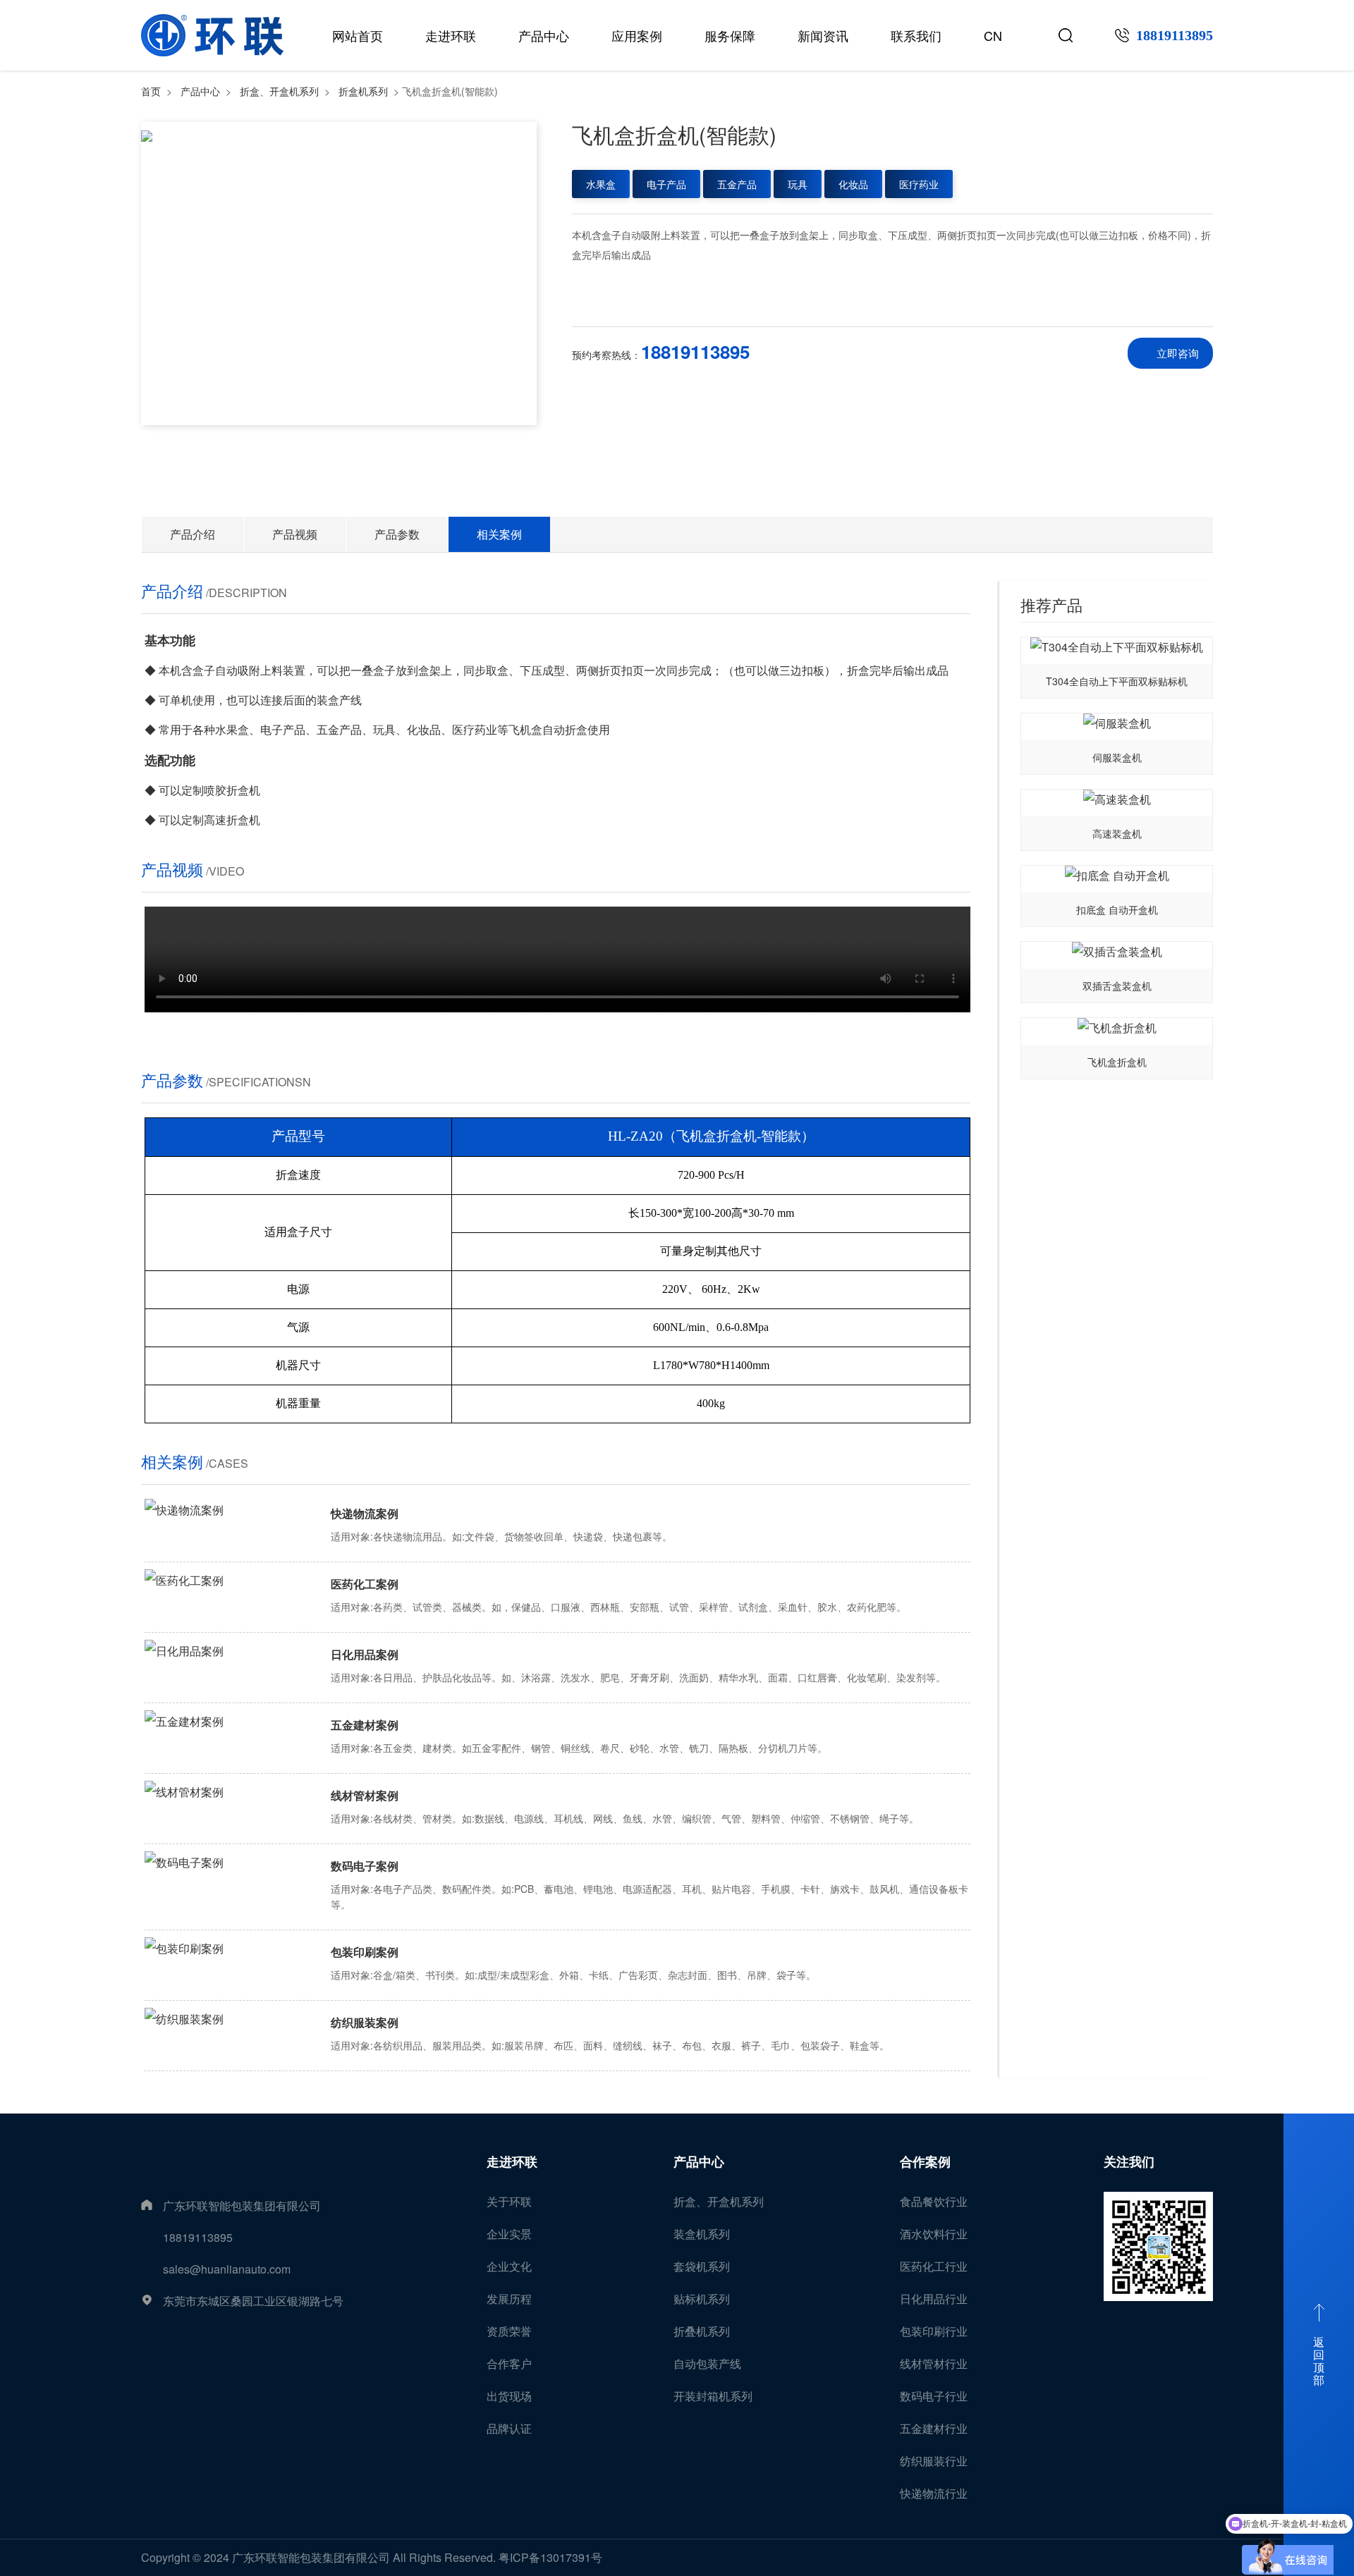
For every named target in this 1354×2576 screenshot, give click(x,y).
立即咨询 (1178, 353)
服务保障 (730, 35)
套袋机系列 (702, 2266)
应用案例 (637, 35)
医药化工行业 (934, 2266)
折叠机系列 (702, 2331)
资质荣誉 (509, 2331)
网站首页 (358, 35)
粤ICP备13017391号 (550, 2557)
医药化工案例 (365, 1584)
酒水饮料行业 (934, 2234)
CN (993, 35)
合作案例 (925, 2161)
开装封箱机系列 (713, 2396)
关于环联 (509, 2201)
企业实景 (509, 2234)
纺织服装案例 (365, 2022)
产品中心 (544, 35)
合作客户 (509, 2363)
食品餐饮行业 (934, 2201)
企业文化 (509, 2266)
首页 (151, 91)
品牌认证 (509, 2428)
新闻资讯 (823, 35)
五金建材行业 (934, 2428)
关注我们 (1129, 2161)
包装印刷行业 (934, 2331)
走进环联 (451, 35)
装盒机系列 (702, 2234)
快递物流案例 (365, 1513)
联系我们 (916, 35)
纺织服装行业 (934, 2461)
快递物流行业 (934, 2493)
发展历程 (509, 2299)
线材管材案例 (365, 1795)
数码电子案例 (365, 1866)
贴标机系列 (702, 2299)
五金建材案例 (365, 1725)
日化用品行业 (934, 2299)
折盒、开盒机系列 (279, 91)
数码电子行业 (934, 2396)
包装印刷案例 (365, 1952)
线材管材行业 (934, 2363)
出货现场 (509, 2396)
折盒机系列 (363, 91)
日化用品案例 (365, 1654)
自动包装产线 (707, 2363)
